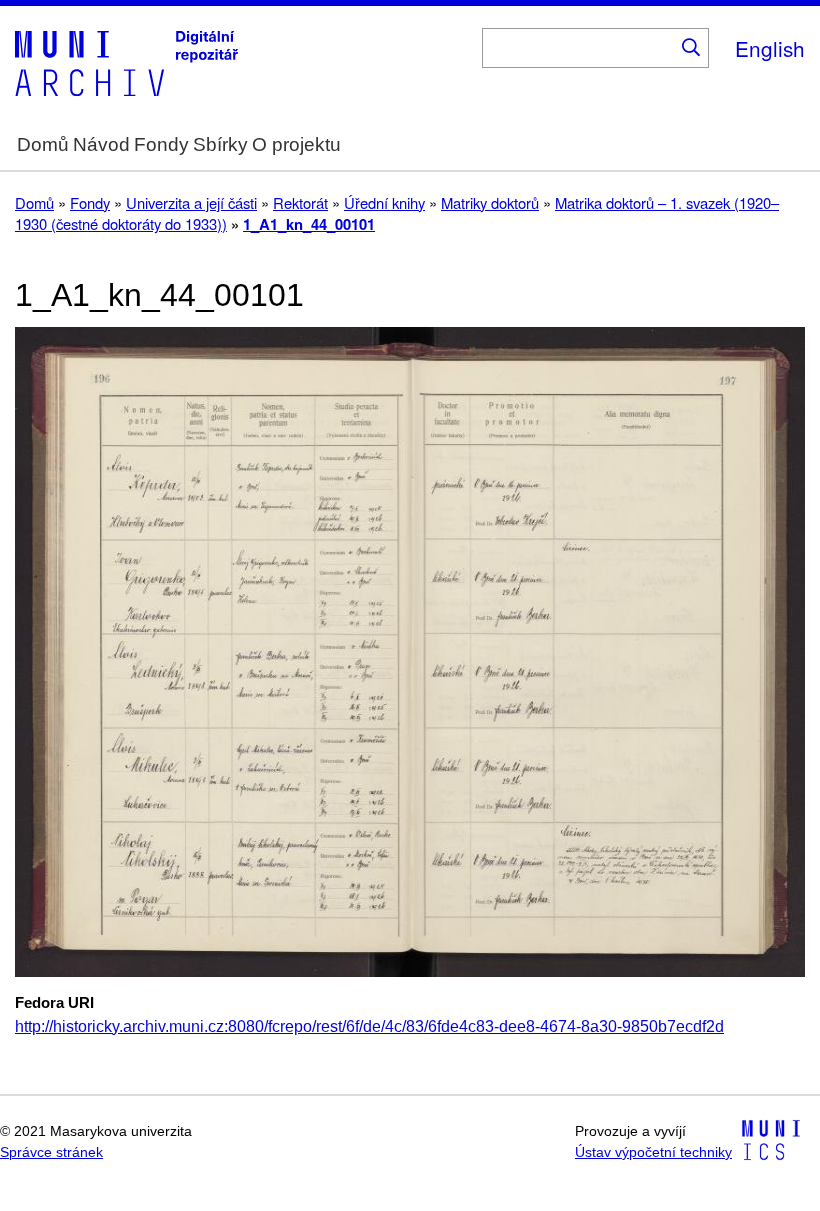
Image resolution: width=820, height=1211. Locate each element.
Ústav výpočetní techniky (653, 1152)
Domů (43, 144)
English (770, 48)
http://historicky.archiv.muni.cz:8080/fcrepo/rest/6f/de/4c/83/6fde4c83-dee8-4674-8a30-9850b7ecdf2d (369, 1026)
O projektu (296, 144)
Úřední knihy (384, 202)
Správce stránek (51, 1152)
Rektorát (300, 202)
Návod (101, 144)
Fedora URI (54, 1003)
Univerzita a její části (191, 202)
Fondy (161, 144)
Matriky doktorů (490, 202)
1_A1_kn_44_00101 (309, 224)
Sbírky (220, 144)
